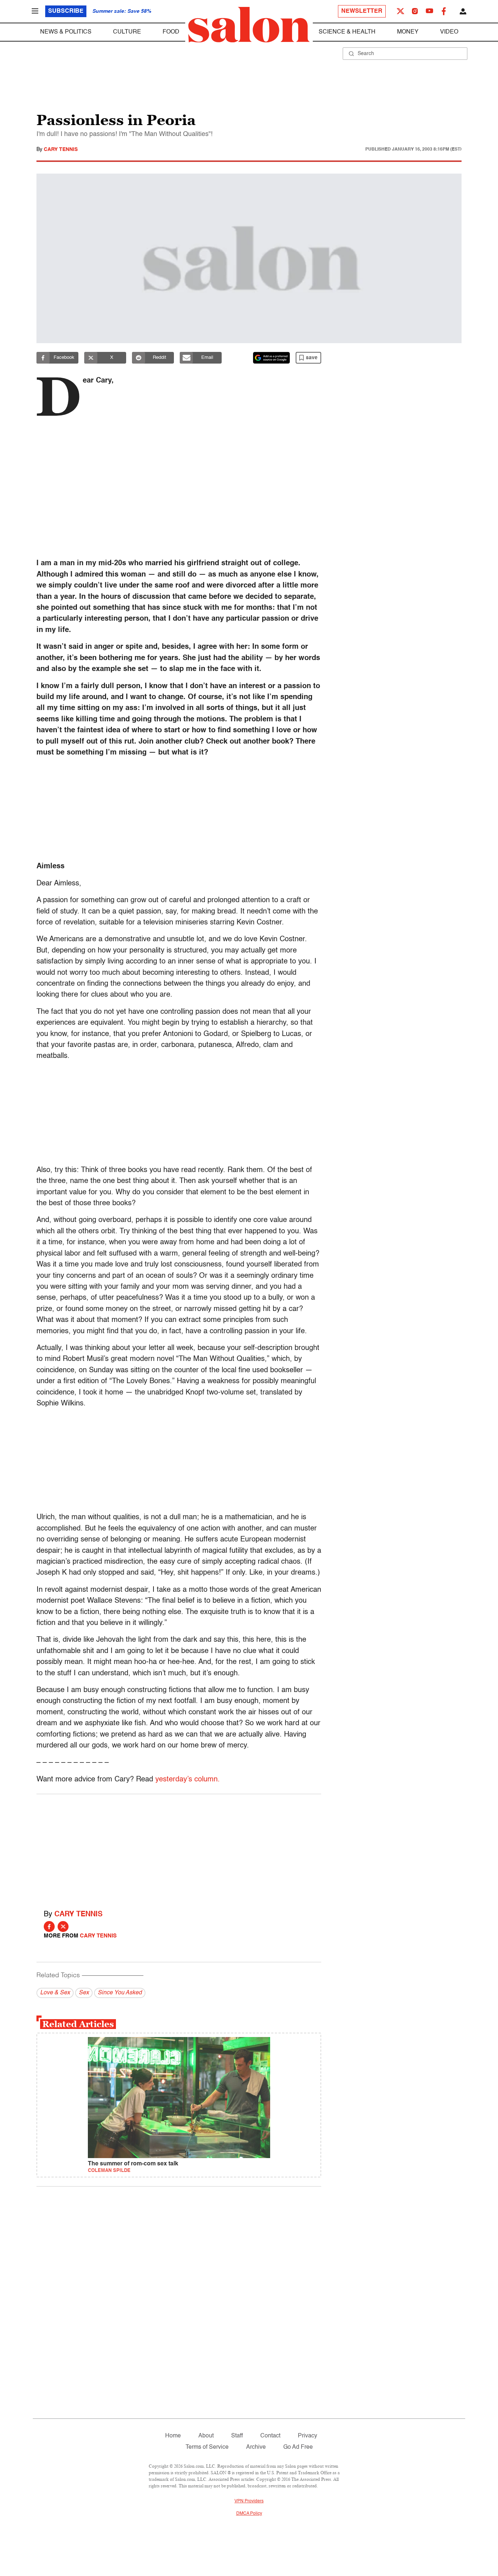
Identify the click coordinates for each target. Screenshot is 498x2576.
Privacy (308, 2436)
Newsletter (362, 11)
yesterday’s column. (188, 1780)
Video (449, 32)
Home (173, 2436)
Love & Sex (55, 1993)
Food (171, 32)
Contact (270, 2436)
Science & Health (347, 32)
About (206, 2436)
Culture (127, 32)
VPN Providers (249, 2501)
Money (408, 32)
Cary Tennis (61, 150)
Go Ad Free (298, 2447)
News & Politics (66, 32)
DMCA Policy (249, 2514)
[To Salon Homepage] (249, 25)
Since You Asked (120, 1993)
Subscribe (66, 11)
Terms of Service (207, 2447)
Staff (237, 2436)
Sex (84, 1993)
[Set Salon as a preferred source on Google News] (272, 358)
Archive (256, 2447)
